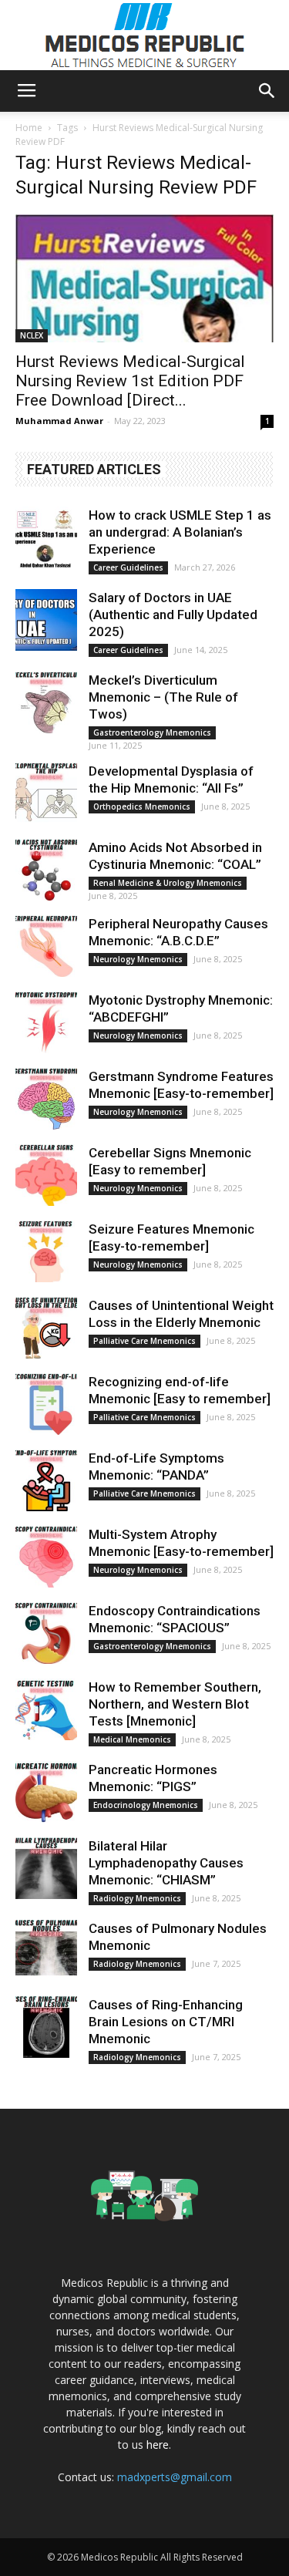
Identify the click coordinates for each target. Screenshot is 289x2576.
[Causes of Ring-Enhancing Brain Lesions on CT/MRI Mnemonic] (46, 2027)
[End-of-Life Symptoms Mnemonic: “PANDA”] (46, 1480)
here (158, 2445)
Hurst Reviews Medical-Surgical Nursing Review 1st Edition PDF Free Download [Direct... (130, 381)
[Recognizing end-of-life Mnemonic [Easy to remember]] (46, 1404)
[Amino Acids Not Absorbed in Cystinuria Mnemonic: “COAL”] (46, 870)
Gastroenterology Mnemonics (152, 732)
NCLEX (32, 335)
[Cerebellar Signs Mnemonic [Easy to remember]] (46, 1175)
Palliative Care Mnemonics (144, 1341)
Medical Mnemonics (132, 1739)
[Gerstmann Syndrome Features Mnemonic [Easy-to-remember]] (46, 1099)
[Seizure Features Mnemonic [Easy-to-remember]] (46, 1251)
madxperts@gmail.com (175, 2477)
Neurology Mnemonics (138, 959)
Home (29, 128)
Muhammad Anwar (59, 421)
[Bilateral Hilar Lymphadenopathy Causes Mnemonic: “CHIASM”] (46, 1868)
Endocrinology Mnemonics (146, 1805)
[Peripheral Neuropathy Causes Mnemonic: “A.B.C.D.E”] (46, 946)
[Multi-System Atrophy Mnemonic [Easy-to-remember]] (46, 1557)
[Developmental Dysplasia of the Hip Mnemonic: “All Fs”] (46, 793)
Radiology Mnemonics (137, 1898)
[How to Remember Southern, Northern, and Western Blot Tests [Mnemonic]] (46, 1709)
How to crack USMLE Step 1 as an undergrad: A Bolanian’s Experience (180, 532)
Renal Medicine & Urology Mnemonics (168, 883)
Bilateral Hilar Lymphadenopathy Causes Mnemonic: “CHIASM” (166, 1863)
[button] (267, 91)
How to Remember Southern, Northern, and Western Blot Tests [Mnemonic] (175, 1704)
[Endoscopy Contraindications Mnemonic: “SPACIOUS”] (46, 1633)
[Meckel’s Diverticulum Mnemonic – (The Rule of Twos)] (46, 702)
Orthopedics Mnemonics (142, 806)
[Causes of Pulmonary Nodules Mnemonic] (46, 1951)
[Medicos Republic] (145, 35)
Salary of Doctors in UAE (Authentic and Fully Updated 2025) (173, 615)
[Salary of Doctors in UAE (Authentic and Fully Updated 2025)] (46, 620)
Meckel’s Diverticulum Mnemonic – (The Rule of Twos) (163, 697)
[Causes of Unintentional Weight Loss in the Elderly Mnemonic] (46, 1328)
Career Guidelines (128, 567)
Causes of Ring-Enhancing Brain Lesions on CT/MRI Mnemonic (166, 2022)
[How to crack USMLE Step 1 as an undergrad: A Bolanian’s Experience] (46, 537)
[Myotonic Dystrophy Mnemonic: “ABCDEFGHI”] (46, 1022)
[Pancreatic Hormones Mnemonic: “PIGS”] (46, 1792)
